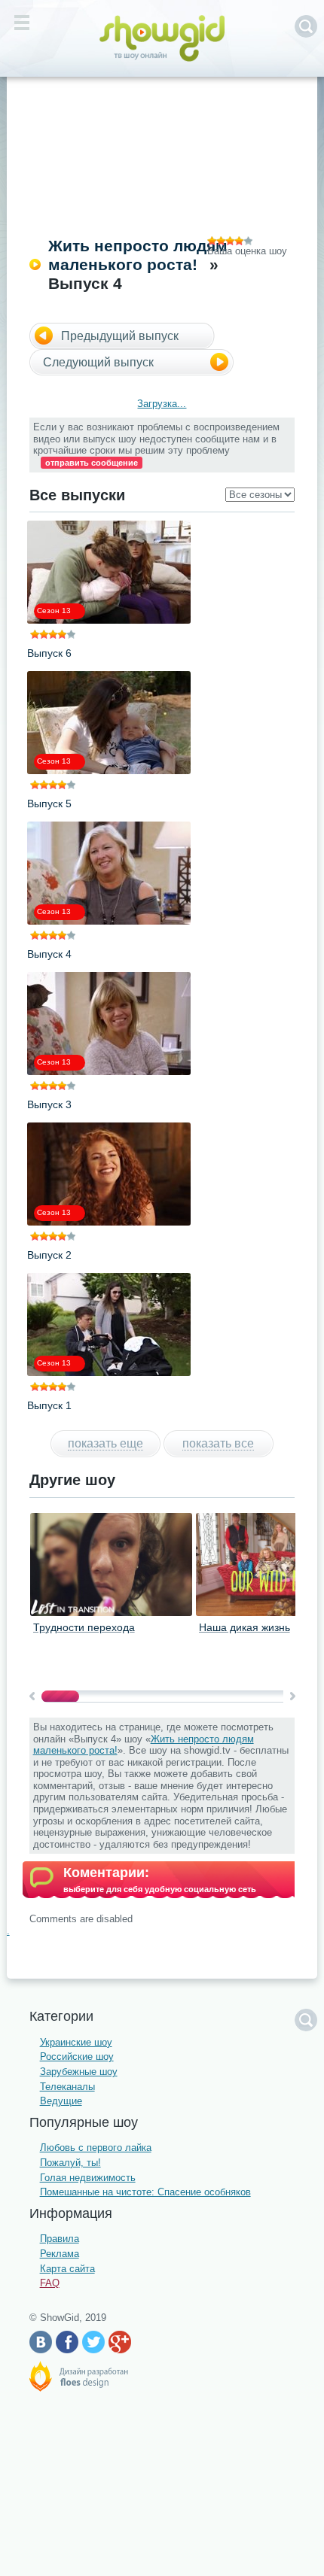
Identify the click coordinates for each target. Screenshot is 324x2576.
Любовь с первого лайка (96, 2148)
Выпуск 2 (49, 1255)
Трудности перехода (84, 1627)
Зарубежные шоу (79, 2072)
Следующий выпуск (98, 362)
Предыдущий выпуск (120, 336)
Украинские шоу (76, 2042)
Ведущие (61, 2101)
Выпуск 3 (49, 1104)
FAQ (50, 2283)
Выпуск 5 (49, 803)
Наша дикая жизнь (245, 1627)
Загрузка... (162, 404)
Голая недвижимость (88, 2178)
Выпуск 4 (49, 954)
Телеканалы (67, 2087)
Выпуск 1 (49, 1405)
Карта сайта (67, 2269)
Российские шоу (77, 2057)
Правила (60, 2239)
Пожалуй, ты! (70, 2163)
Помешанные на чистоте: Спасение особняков (145, 2192)
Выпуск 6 (49, 653)
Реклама (60, 2254)
